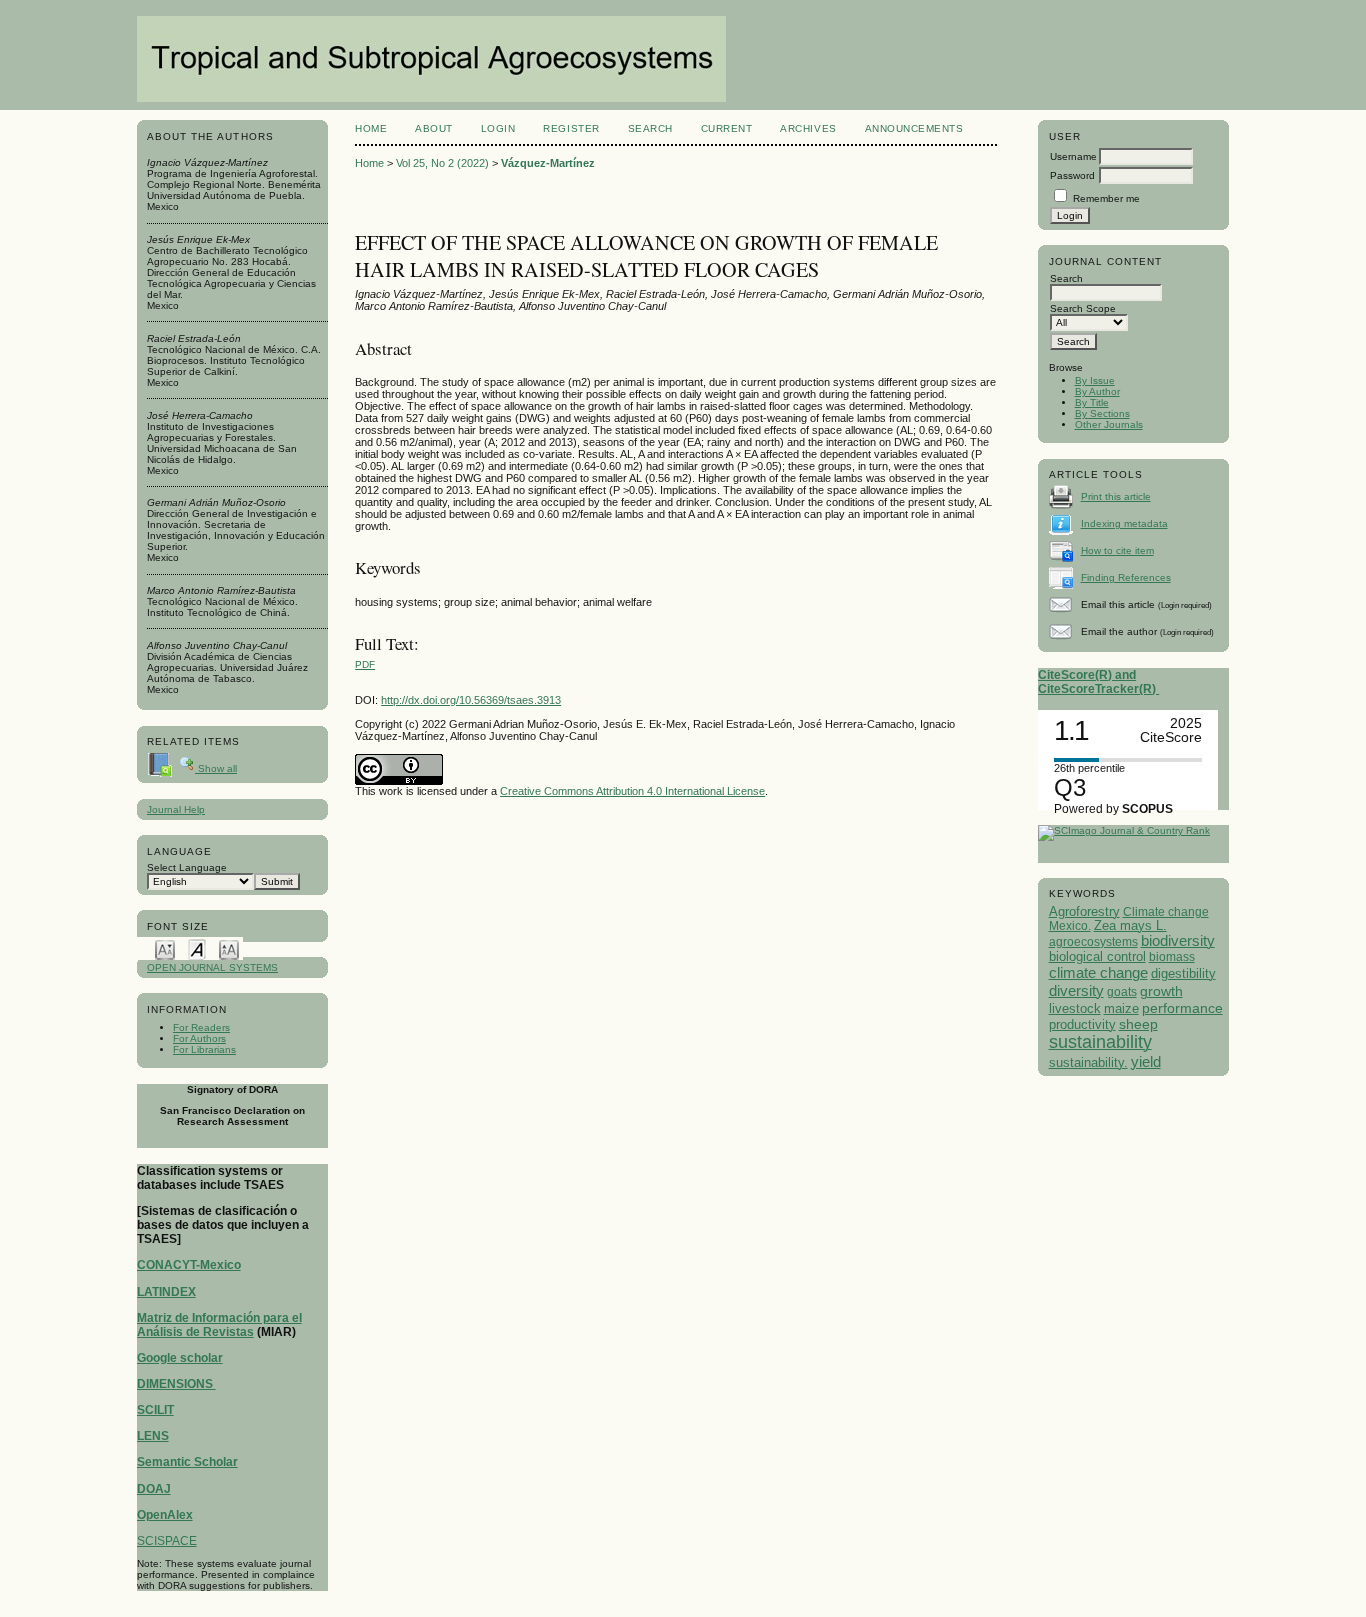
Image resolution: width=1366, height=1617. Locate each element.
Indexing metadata (1124, 523)
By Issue (1095, 380)
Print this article (1116, 496)
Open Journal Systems (212, 967)
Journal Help (176, 809)
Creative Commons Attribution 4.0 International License (632, 791)
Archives (808, 128)
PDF (365, 664)
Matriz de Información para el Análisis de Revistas (219, 1325)
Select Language (187, 867)
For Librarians (204, 1049)
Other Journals (1109, 424)
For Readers (201, 1027)
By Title (1092, 402)
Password (1072, 175)
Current (727, 128)
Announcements (914, 128)
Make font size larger (229, 948)
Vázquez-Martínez (548, 163)
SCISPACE (167, 1541)
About (434, 128)
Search (650, 128)
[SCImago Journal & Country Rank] (1124, 830)
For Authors (199, 1038)
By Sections (1102, 413)
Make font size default (197, 948)
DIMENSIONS (176, 1384)
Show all (216, 768)
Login (498, 128)
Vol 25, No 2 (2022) (442, 163)
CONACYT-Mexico (189, 1265)
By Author (1097, 391)
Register (571, 128)
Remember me (1106, 198)
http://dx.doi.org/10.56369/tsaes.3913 (471, 700)
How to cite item (1117, 550)
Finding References (1126, 577)
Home (371, 128)
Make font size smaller (165, 948)
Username (1073, 156)
